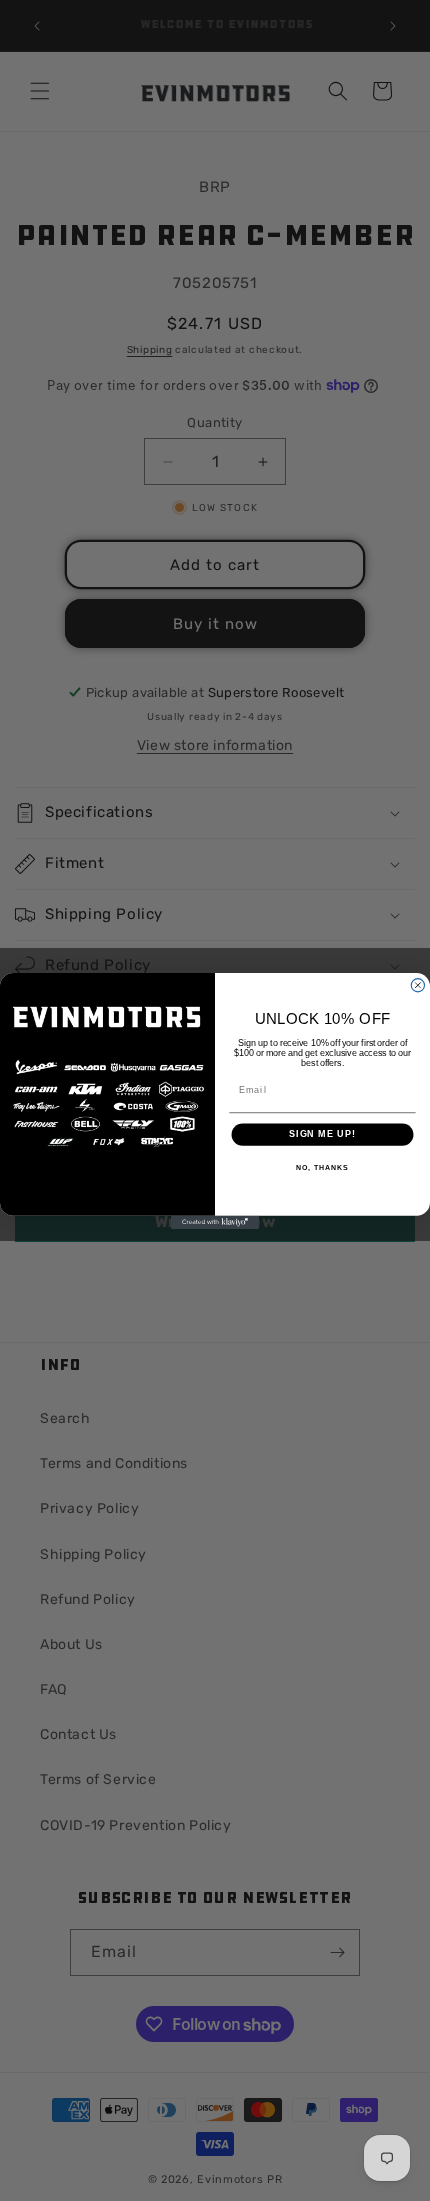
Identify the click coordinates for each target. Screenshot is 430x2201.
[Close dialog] (417, 984)
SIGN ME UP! (322, 1133)
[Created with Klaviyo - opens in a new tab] (215, 1221)
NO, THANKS (322, 1168)
